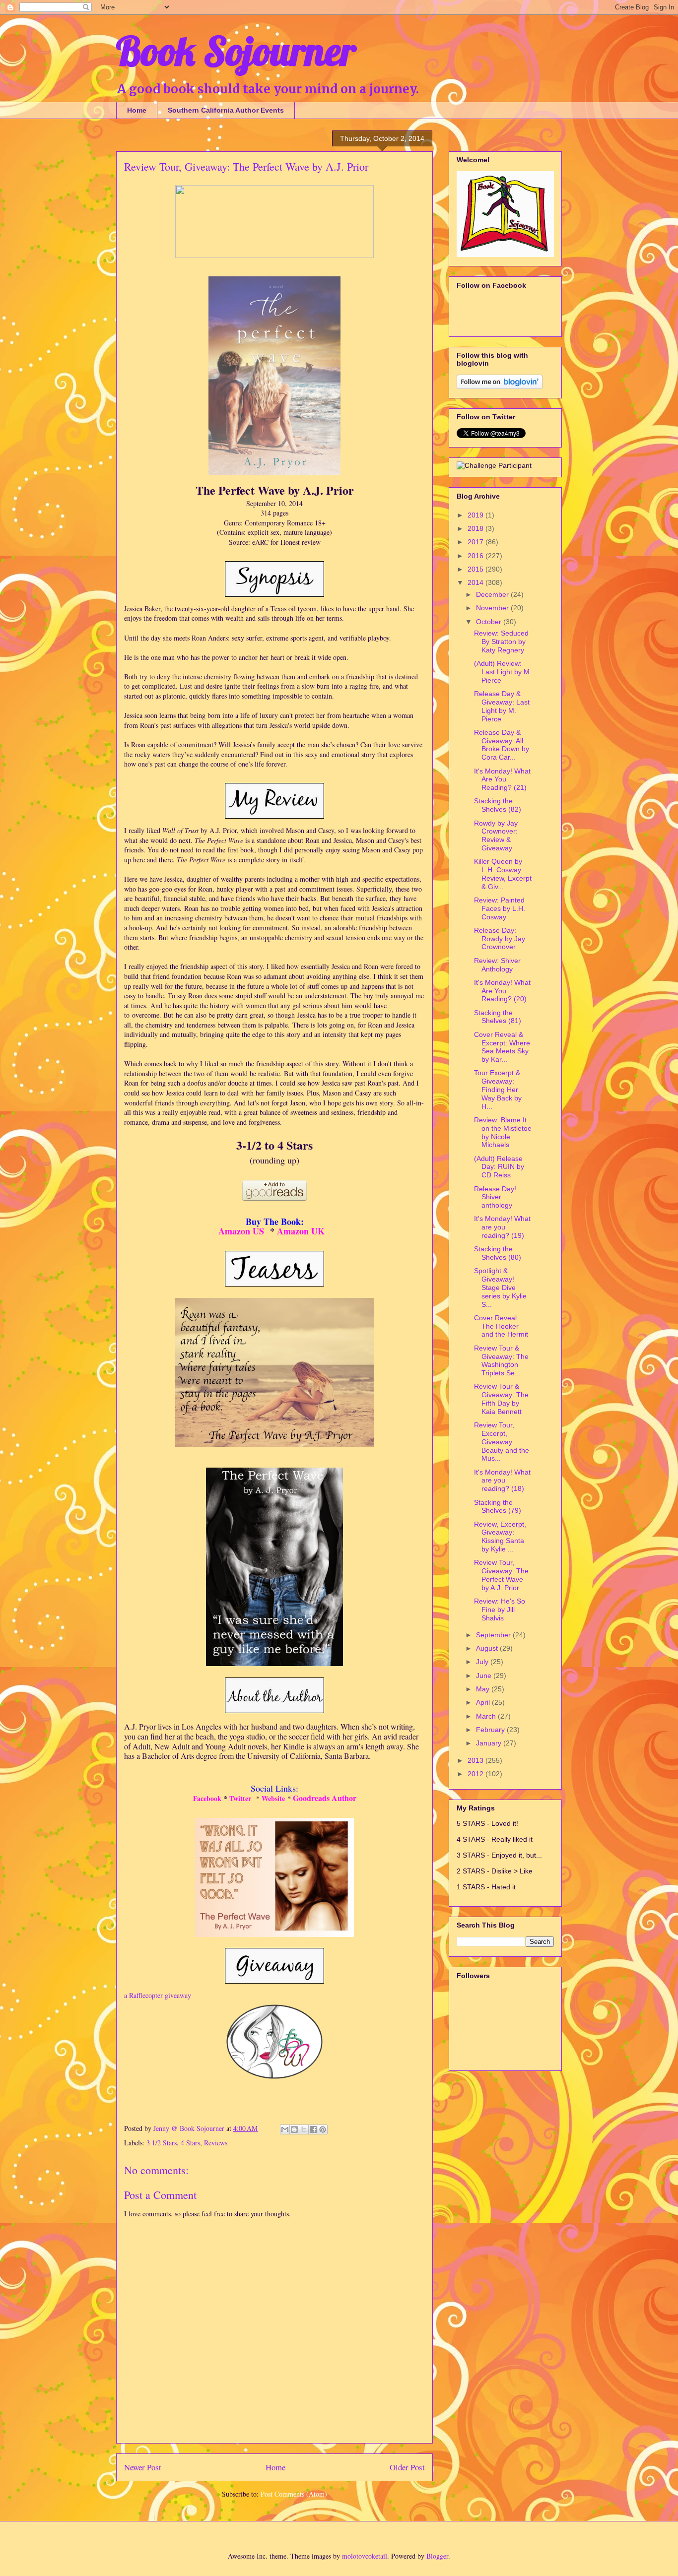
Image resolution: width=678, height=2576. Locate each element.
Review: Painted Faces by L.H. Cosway (500, 908)
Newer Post (143, 2467)
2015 (476, 569)
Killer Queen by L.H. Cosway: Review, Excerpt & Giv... (503, 874)
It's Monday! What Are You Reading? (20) (502, 991)
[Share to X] (304, 2129)
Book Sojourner (236, 51)
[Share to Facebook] (313, 2129)
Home (137, 110)
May (484, 1689)
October (490, 622)
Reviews (216, 2143)
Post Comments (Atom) (294, 2494)
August (488, 1648)
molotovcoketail (365, 2556)
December (493, 594)
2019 (476, 515)
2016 (476, 556)
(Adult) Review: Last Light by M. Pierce (503, 672)
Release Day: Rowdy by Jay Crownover (500, 939)
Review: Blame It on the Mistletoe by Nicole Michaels (503, 1132)
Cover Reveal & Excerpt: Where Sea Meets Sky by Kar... (502, 1047)
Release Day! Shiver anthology (495, 1197)
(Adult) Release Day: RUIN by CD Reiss (499, 1167)
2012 (476, 1774)
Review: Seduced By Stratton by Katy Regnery (501, 642)
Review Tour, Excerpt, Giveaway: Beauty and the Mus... (502, 1442)
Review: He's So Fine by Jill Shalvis (500, 1610)
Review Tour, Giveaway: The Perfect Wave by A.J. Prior (501, 1575)
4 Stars (190, 2143)
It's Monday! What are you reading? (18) (502, 1481)
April (484, 1702)
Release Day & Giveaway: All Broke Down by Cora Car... (502, 745)
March (487, 1716)
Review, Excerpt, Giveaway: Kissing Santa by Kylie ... (500, 1537)
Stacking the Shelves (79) (498, 1507)
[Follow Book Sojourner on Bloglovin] (500, 386)
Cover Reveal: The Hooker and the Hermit (501, 1326)
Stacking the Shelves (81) (498, 1017)
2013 (476, 1760)
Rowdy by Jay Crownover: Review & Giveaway (496, 836)
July (483, 1662)
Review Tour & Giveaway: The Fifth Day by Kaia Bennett (501, 1399)
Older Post (407, 2467)
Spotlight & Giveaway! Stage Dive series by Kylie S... (500, 1287)
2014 (476, 582)
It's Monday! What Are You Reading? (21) (502, 779)
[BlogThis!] (294, 2129)
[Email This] (285, 2129)
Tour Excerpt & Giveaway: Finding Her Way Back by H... (498, 1089)
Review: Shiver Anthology (497, 965)
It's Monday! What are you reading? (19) (502, 1227)
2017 (476, 542)
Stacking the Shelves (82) (498, 805)
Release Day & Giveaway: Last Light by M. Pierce (502, 706)
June (485, 1675)
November (493, 608)
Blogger (437, 2556)
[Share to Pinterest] (323, 2129)
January (490, 1743)
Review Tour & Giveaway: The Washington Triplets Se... (501, 1360)
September (494, 1635)
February (491, 1730)
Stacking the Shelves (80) (498, 1253)
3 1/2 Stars (162, 2143)
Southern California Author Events (226, 110)
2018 (476, 528)
